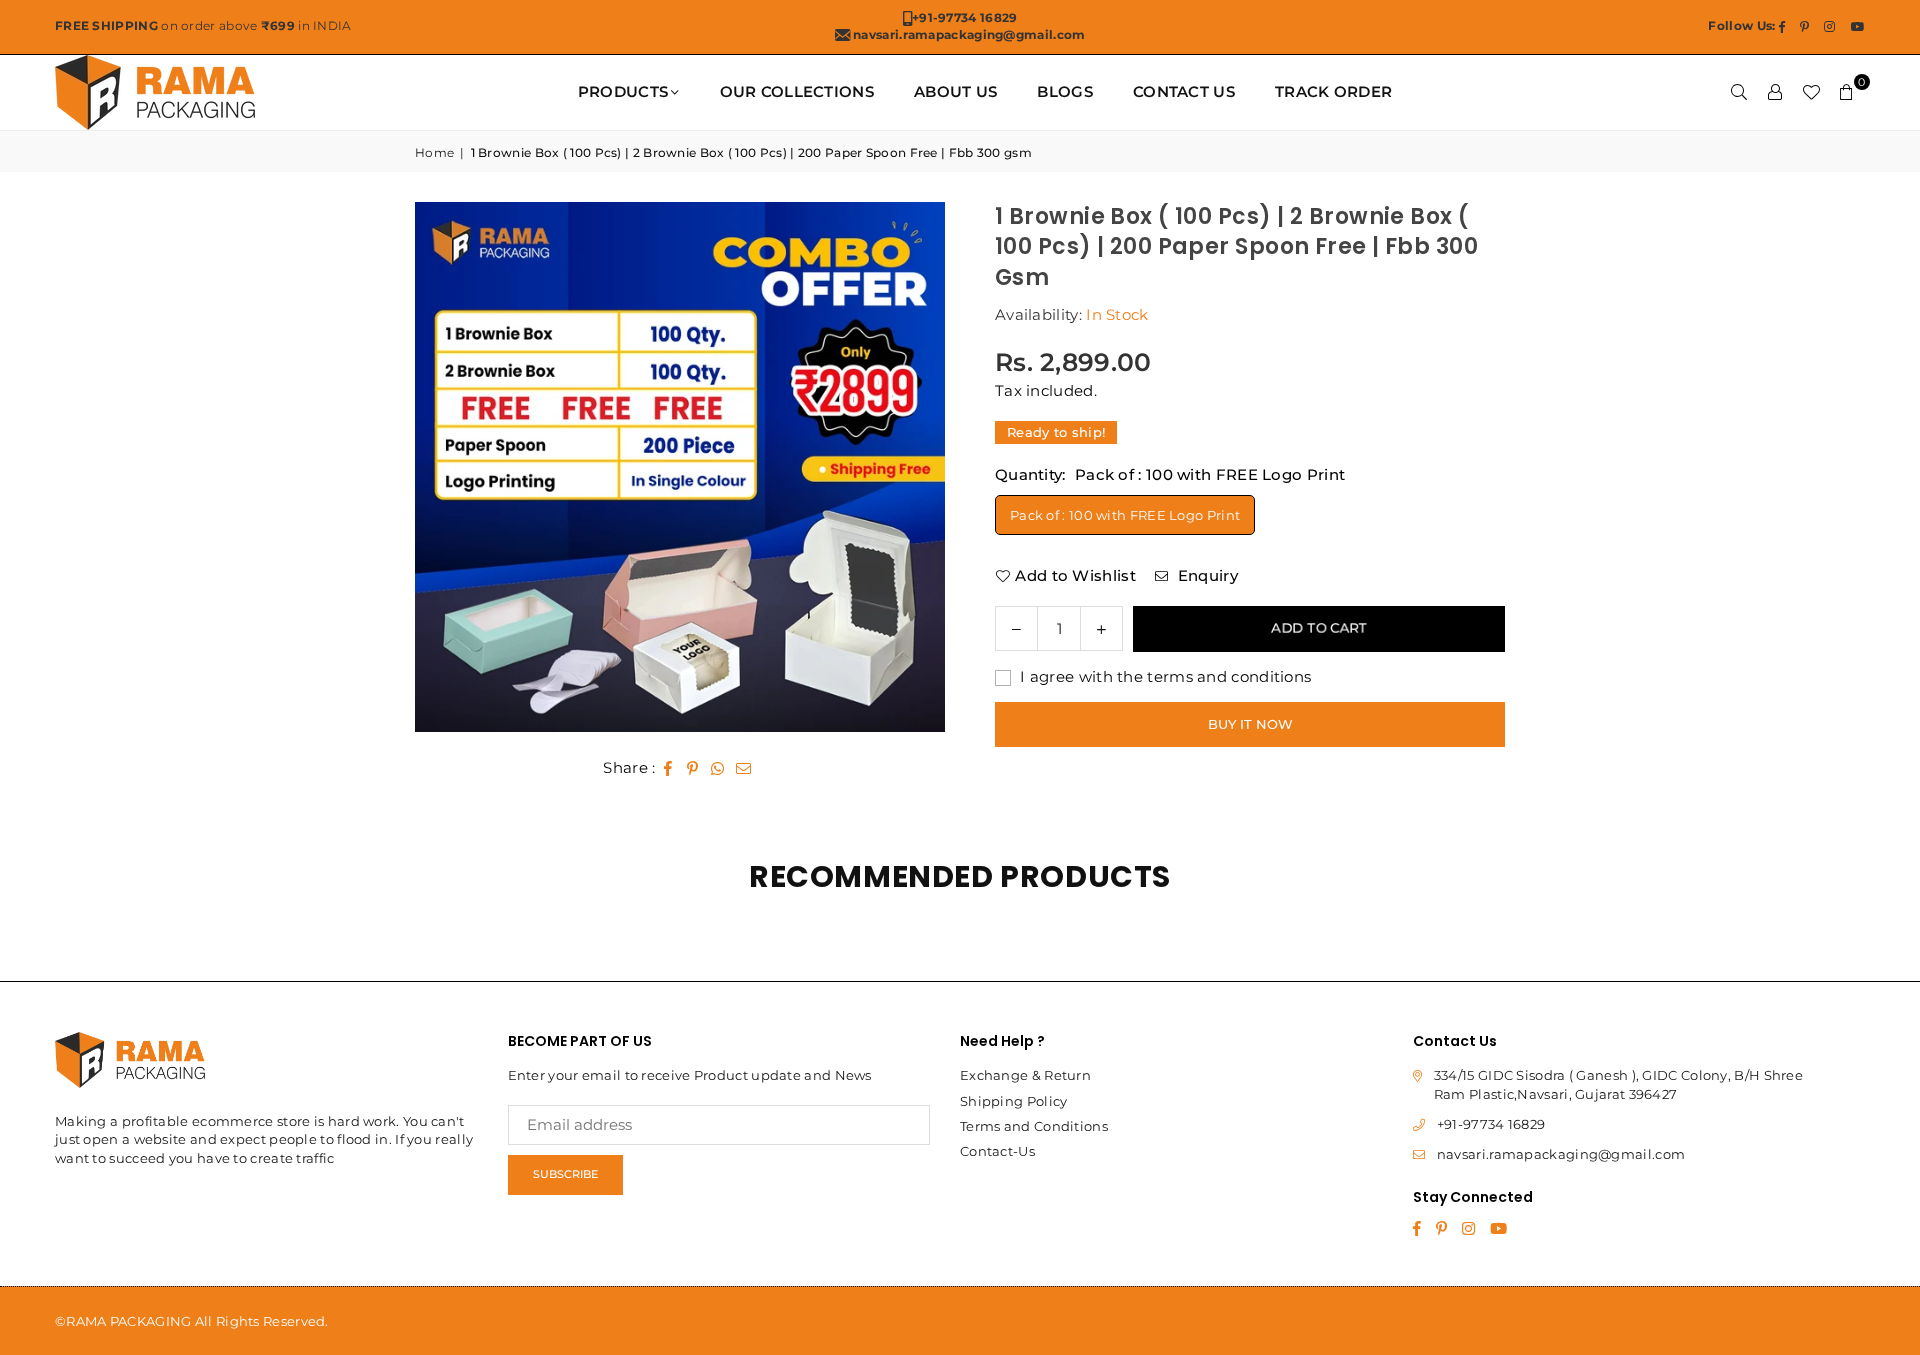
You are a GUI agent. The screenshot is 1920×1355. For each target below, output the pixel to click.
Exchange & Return (1025, 1075)
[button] (1847, 92)
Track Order (1333, 91)
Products (623, 91)
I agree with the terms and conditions (1163, 676)
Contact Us (1184, 91)
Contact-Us (997, 1151)
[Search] (1739, 92)
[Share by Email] (744, 767)
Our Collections (797, 91)
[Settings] (1775, 92)
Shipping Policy (1014, 1101)
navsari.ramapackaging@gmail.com (1561, 1154)
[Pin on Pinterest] (693, 767)
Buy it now (1250, 724)
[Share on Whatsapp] (718, 767)
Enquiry (1205, 575)
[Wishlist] (1811, 92)
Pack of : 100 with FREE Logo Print (1125, 515)
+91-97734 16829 (1491, 1124)
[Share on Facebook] (668, 767)
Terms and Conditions (1034, 1126)
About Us (955, 91)
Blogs (1065, 91)
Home (434, 152)
